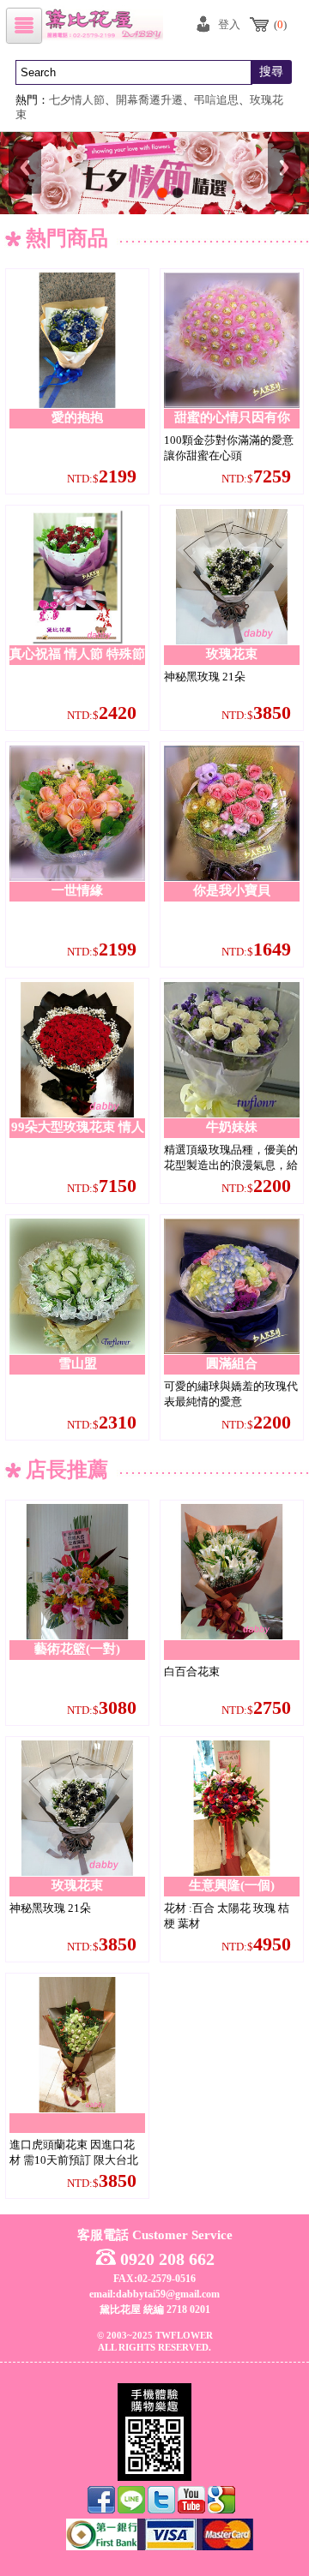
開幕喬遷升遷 (149, 100)
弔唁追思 (216, 100)
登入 (229, 24)
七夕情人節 (77, 100)
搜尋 (271, 72)
